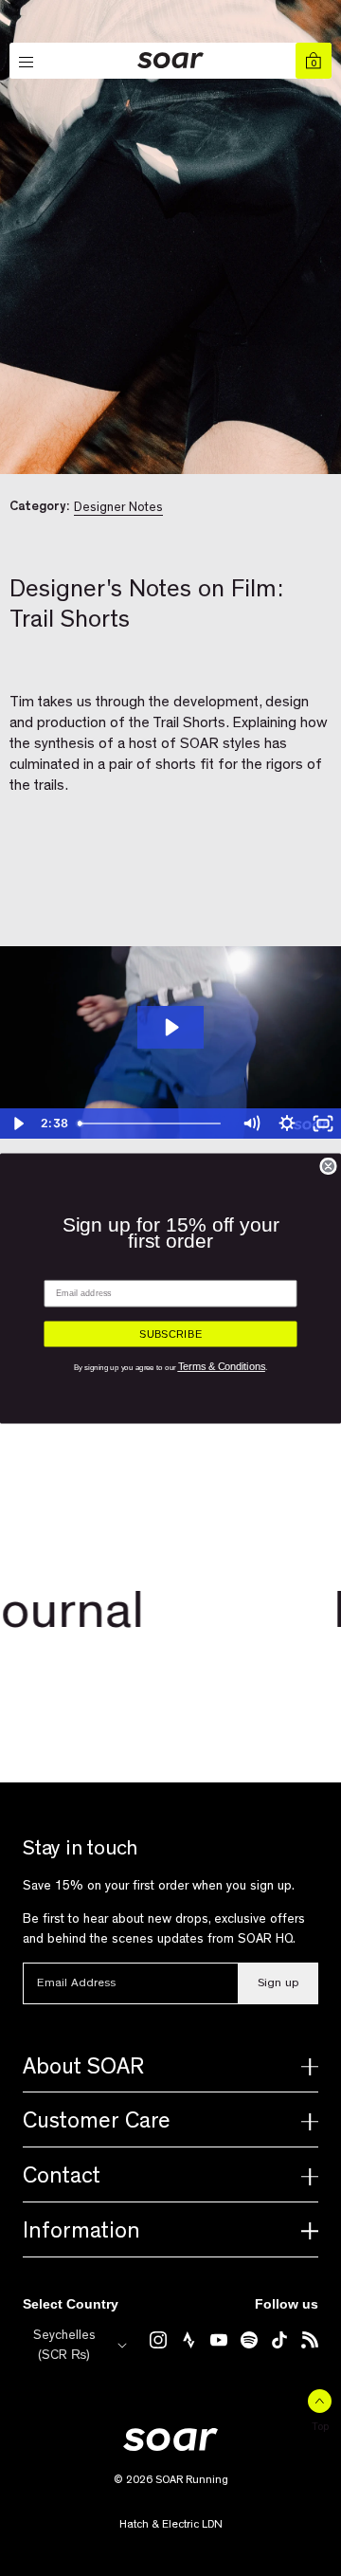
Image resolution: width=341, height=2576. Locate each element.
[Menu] (27, 63)
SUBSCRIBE (170, 1334)
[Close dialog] (328, 1166)
